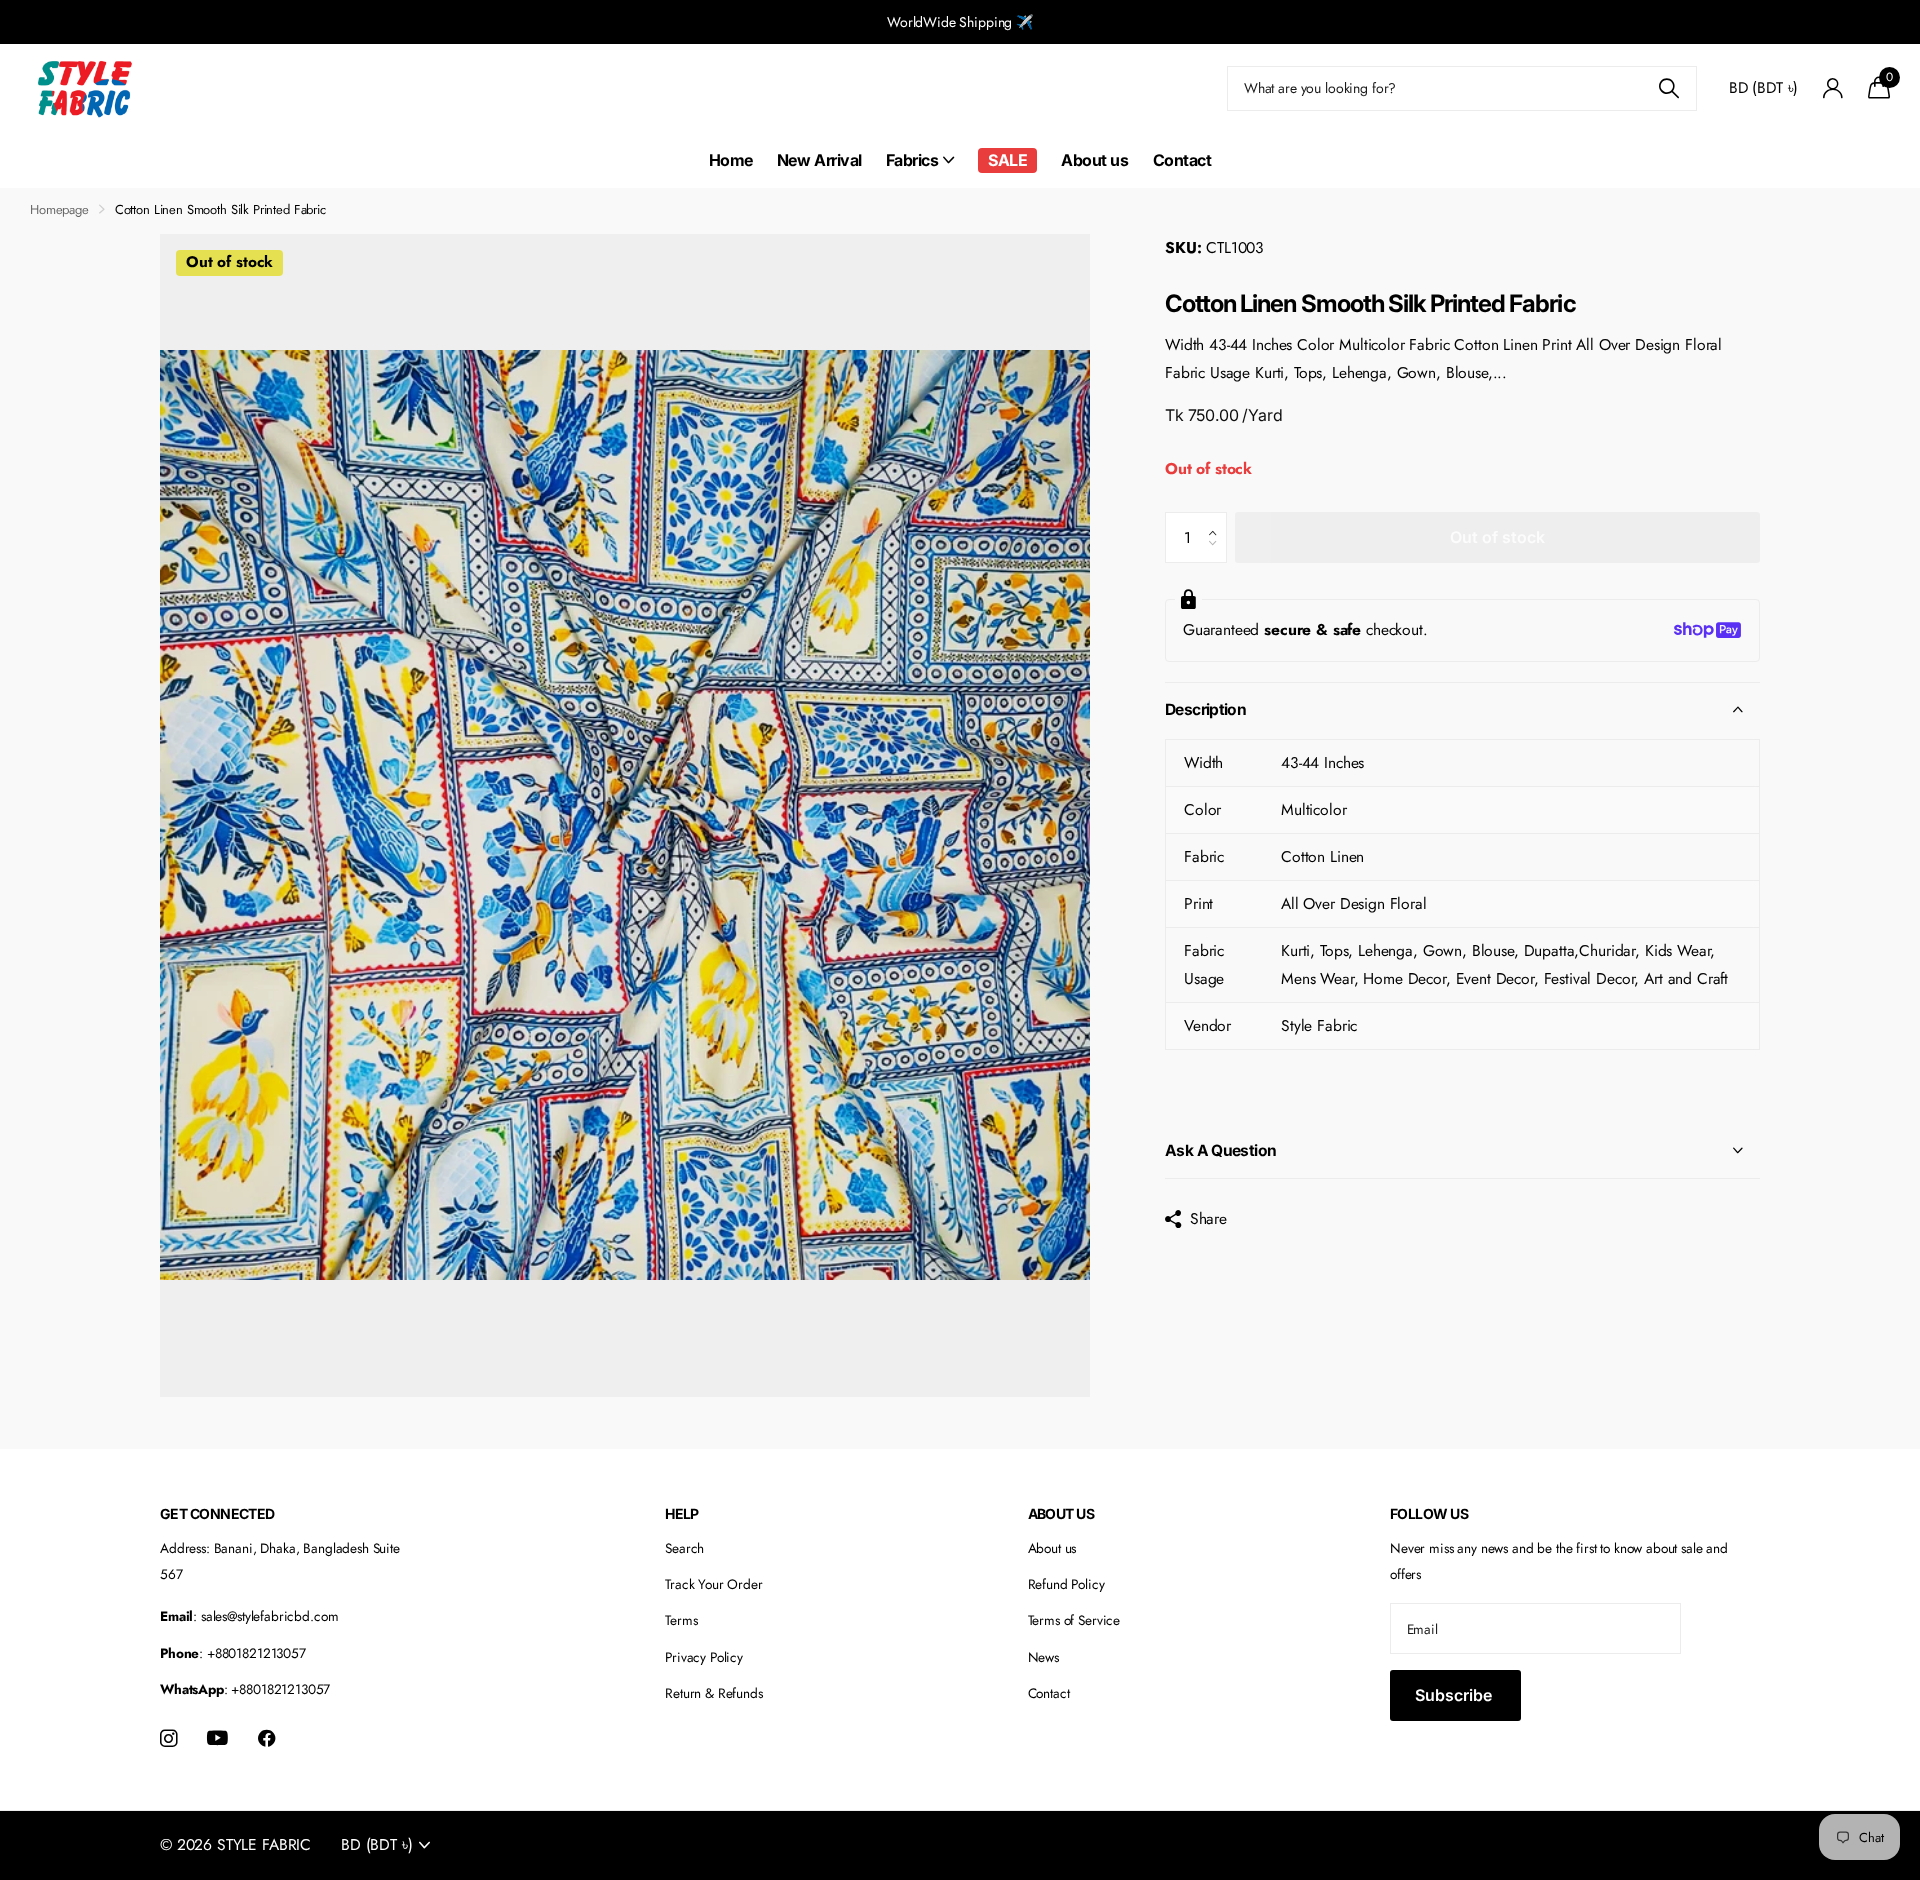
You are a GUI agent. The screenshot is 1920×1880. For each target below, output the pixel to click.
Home (731, 160)
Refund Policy (1066, 1584)
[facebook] (267, 1738)
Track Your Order (714, 1584)
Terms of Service (1074, 1620)
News (1043, 1657)
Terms (681, 1620)
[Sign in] (1832, 88)
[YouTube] (217, 1738)
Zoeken (1669, 88)
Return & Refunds (714, 1693)
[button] (1217, 520)
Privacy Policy (704, 1657)
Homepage (59, 209)
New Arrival (819, 160)
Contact (1182, 160)
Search (684, 1548)
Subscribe (1455, 1695)
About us (1094, 160)
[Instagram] (168, 1738)
